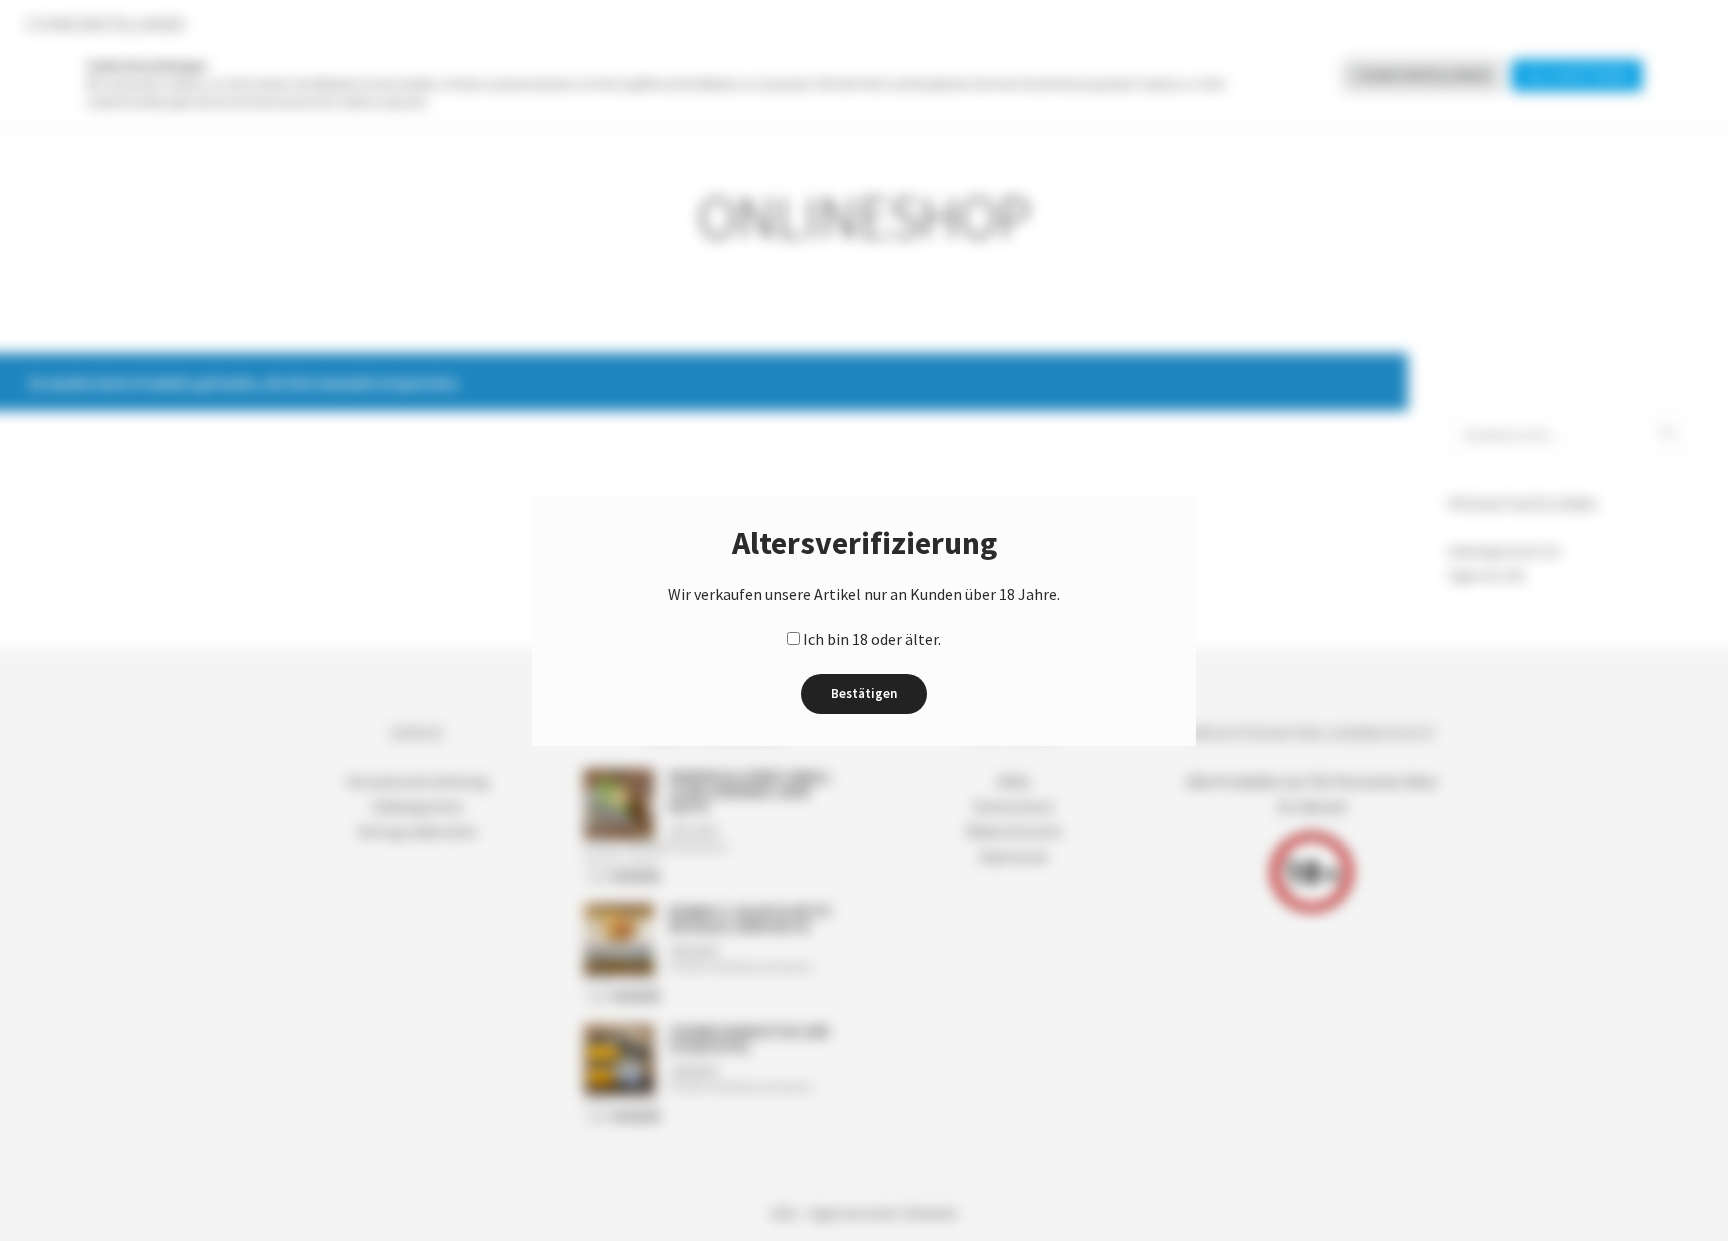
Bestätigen (864, 693)
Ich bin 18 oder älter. (872, 639)
